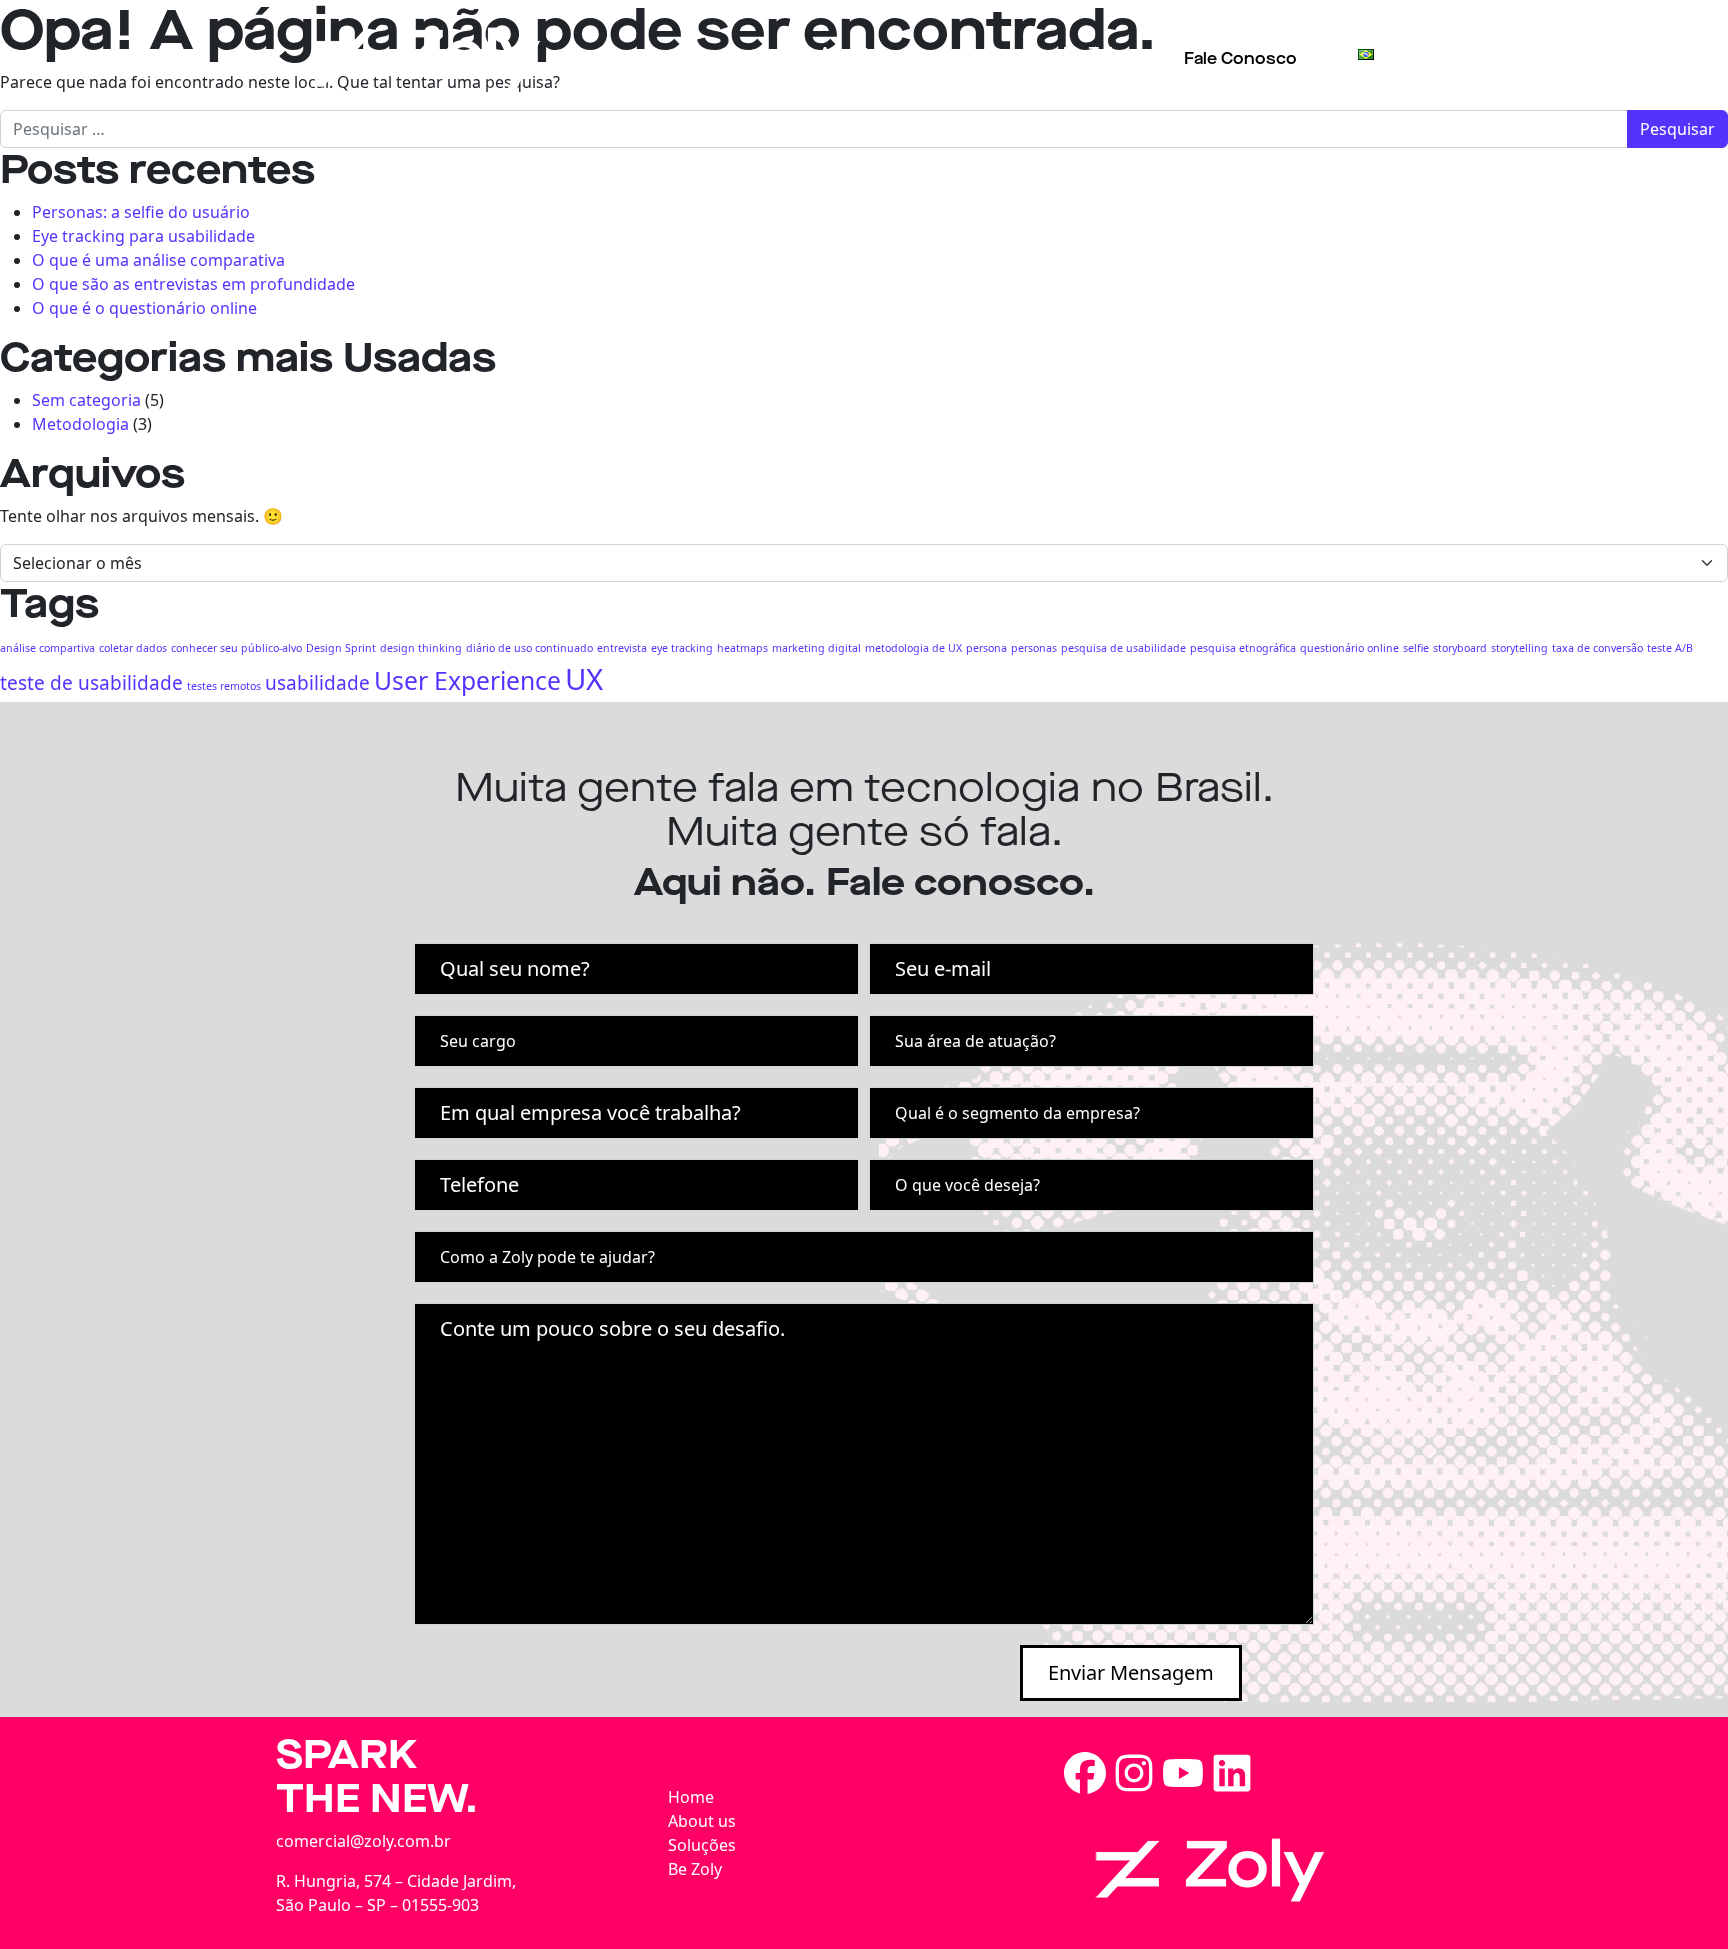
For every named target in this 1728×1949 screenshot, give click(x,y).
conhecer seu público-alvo (236, 648)
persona (986, 648)
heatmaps (742, 648)
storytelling (1519, 648)
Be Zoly (1093, 53)
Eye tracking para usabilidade (143, 236)
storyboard (1460, 648)
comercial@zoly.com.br (363, 1841)
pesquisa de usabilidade (1123, 648)
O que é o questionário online (144, 308)
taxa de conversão (1597, 648)
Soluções (978, 53)
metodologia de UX (913, 648)
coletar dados (133, 648)
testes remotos (224, 686)
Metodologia (80, 424)
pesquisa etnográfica (1243, 648)
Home (691, 1797)
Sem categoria (86, 400)
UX (584, 679)
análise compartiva (47, 648)
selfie (1416, 648)
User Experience (467, 680)
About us (856, 53)
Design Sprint (341, 648)
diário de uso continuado (529, 648)
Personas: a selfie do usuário (141, 212)
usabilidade (317, 683)
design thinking (421, 648)
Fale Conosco (1240, 58)
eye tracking (682, 648)
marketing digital (816, 648)
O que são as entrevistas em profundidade (193, 284)
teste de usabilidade (91, 683)
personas (1034, 648)
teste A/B (1670, 648)
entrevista (622, 648)
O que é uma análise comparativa (158, 260)
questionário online (1349, 648)
